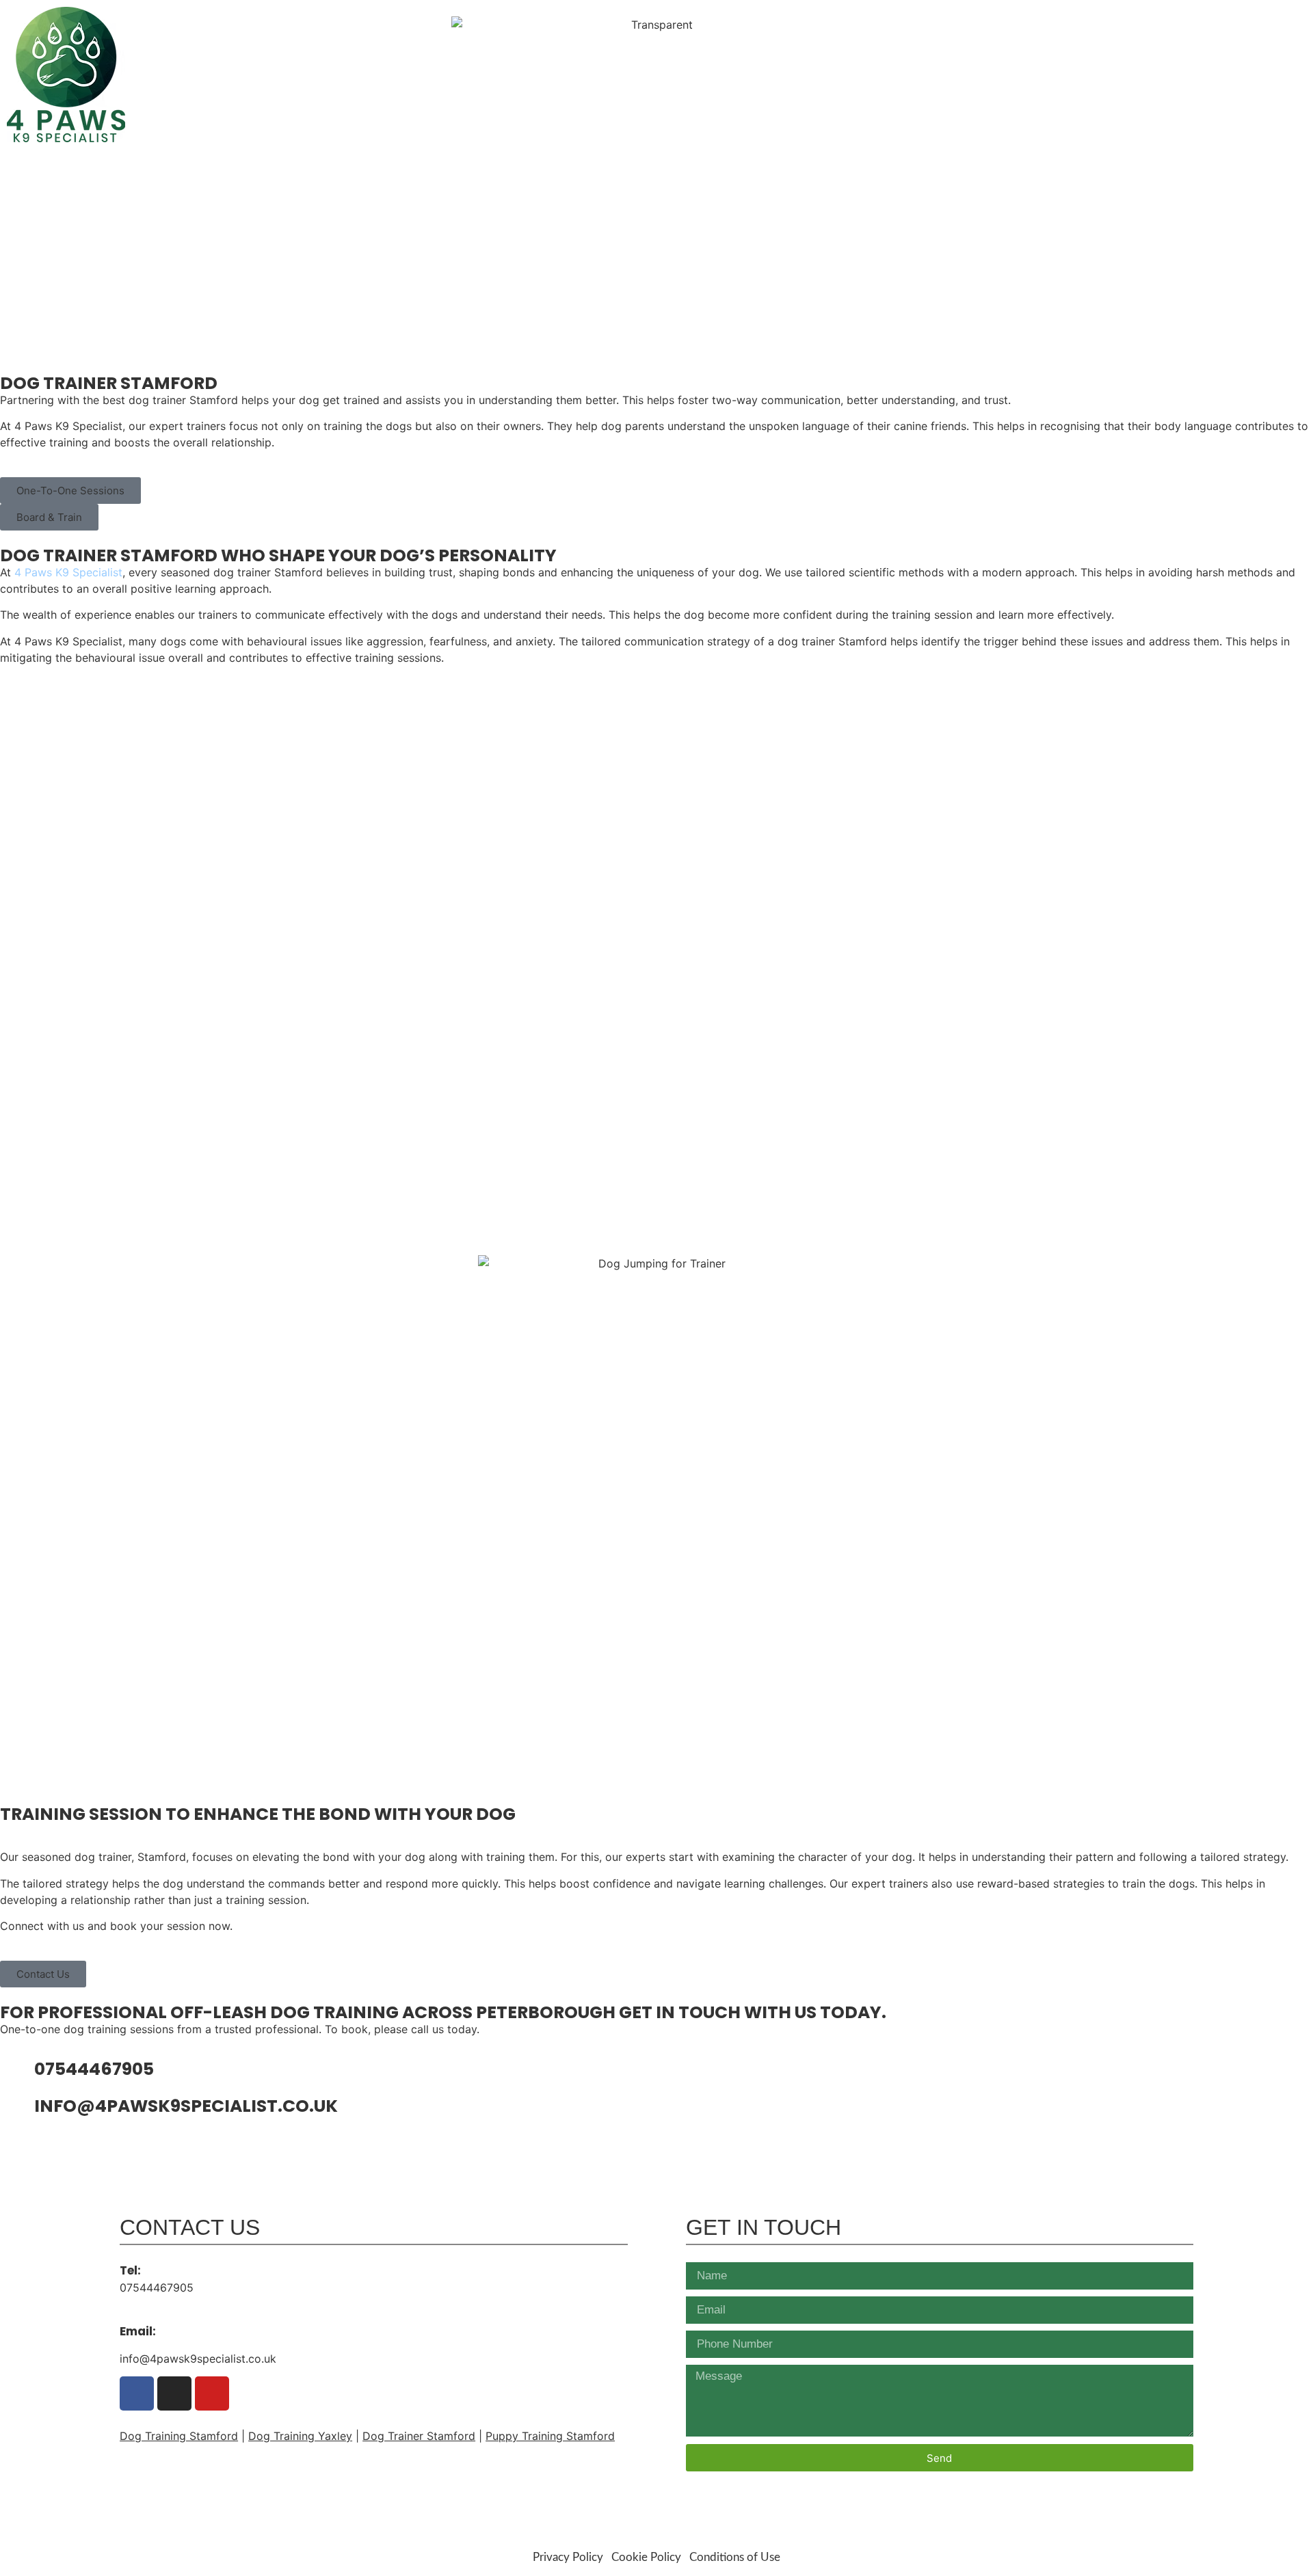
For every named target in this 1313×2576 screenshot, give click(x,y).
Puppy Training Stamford (550, 2436)
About (699, 111)
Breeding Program (1120, 111)
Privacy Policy (568, 2557)
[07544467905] (17, 2071)
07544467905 (1244, 46)
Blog (1203, 111)
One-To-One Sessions (798, 111)
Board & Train (921, 111)
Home (651, 111)
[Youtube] (1272, 19)
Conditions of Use (735, 2557)
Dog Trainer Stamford (419, 2436)
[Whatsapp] (1248, 19)
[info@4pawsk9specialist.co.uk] (17, 2108)
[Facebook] (1201, 19)
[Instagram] (1224, 19)
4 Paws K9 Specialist (68, 572)
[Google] (1177, 19)
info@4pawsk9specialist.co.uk (1199, 79)
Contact (1254, 111)
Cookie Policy (646, 2557)
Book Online (1013, 111)
